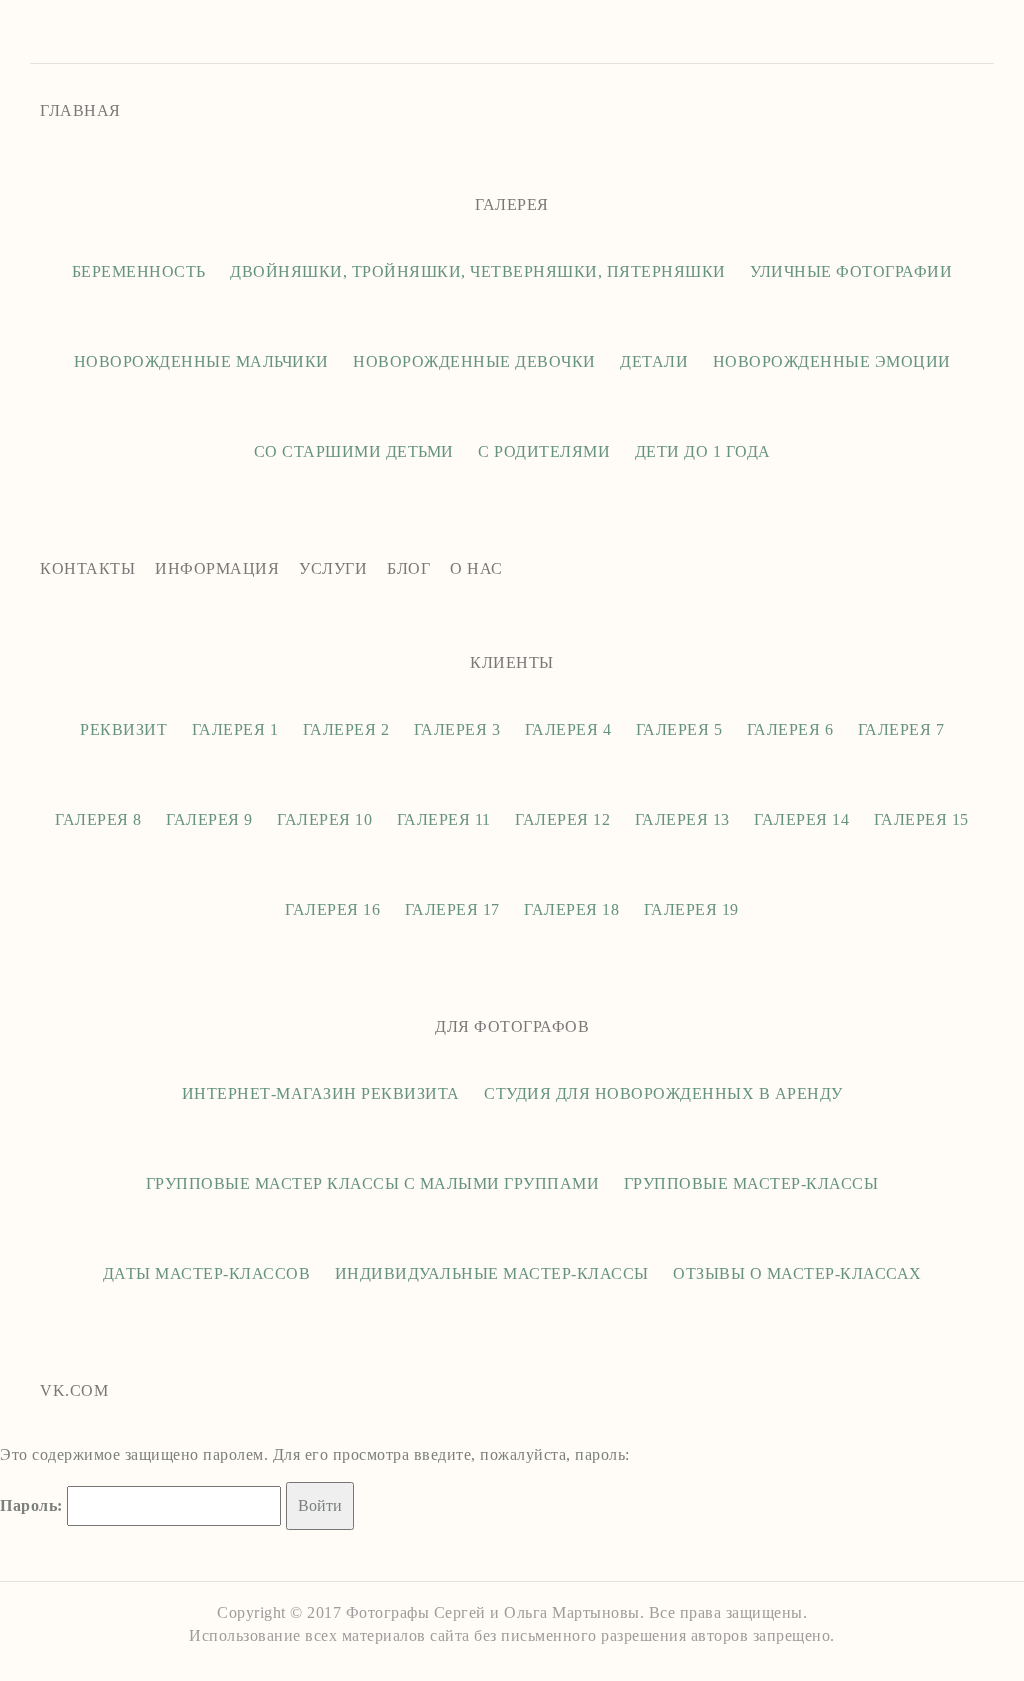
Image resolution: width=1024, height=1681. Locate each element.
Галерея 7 (901, 729)
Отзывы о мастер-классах (797, 1273)
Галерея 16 (332, 909)
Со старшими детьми (354, 451)
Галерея (512, 204)
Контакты (87, 568)
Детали (654, 361)
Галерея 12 (562, 819)
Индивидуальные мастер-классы (492, 1273)
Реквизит (123, 729)
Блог (408, 568)
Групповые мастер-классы (751, 1183)
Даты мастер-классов (207, 1273)
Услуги (333, 568)
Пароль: (33, 1505)
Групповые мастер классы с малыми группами (373, 1183)
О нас (476, 568)
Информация (217, 568)
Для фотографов (512, 1026)
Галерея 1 (235, 729)
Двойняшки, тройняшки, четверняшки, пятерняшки (478, 271)
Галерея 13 (682, 819)
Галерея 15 (921, 819)
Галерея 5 (679, 729)
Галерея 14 (801, 819)
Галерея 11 (444, 819)
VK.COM (74, 1390)
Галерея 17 (452, 909)
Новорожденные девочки (474, 361)
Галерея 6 (790, 729)
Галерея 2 (346, 729)
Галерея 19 (691, 909)
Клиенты (512, 662)
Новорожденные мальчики (201, 361)
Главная (80, 110)
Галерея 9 (209, 819)
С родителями (544, 451)
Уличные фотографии (851, 271)
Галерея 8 (98, 819)
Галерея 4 (568, 729)
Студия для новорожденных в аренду (663, 1093)
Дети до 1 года (703, 451)
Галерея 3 (457, 729)
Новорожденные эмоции (832, 361)
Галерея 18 (571, 909)
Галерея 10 (324, 819)
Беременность (139, 271)
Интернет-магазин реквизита (321, 1093)
